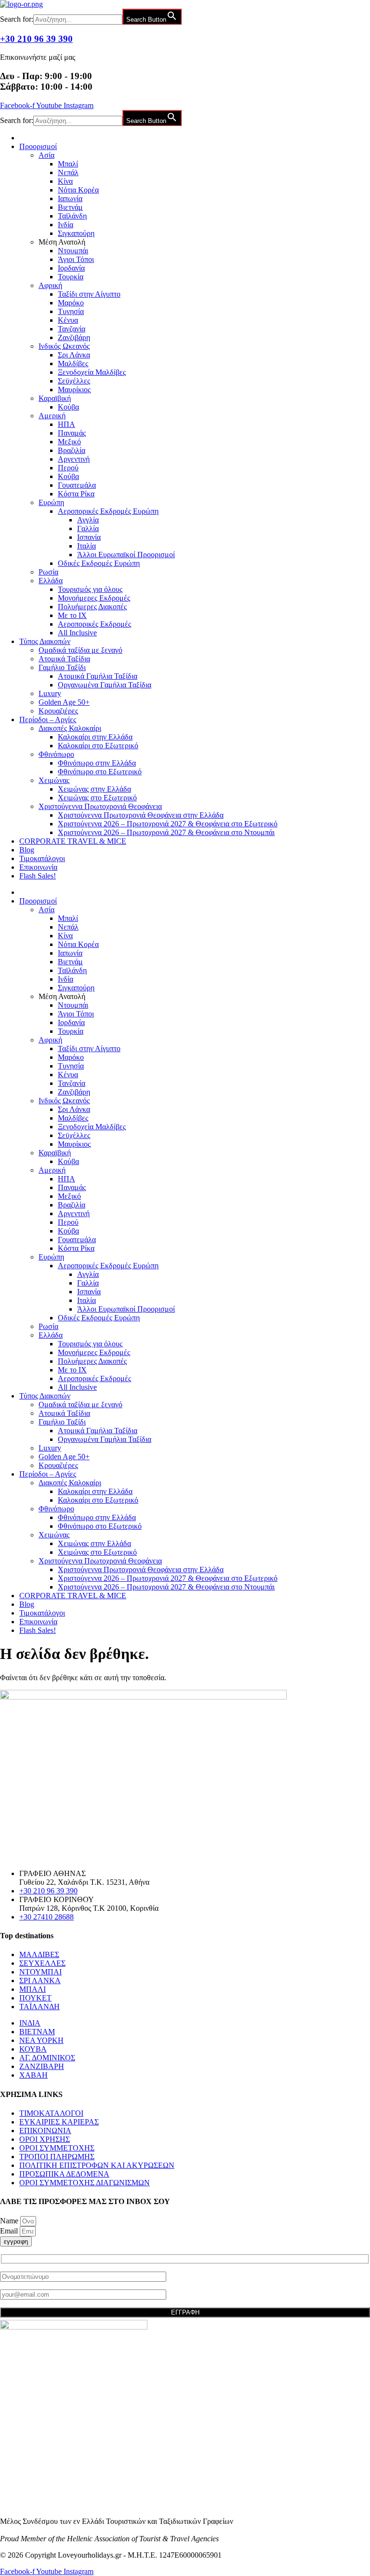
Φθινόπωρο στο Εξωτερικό (100, 772)
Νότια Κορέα (78, 190)
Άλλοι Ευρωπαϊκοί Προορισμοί (126, 555)
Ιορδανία (71, 268)
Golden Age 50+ (64, 702)
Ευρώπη (51, 502)
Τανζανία (72, 329)
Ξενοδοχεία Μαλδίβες (92, 372)
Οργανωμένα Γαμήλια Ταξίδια (105, 685)
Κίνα (65, 181)
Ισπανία (89, 537)
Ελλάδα (51, 581)
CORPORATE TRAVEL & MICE (73, 841)
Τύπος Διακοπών (45, 641)
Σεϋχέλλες (74, 381)
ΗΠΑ (66, 424)
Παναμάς (72, 433)
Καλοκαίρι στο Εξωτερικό (98, 746)
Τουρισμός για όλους (90, 589)
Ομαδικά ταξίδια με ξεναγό (80, 650)
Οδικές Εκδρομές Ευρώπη (99, 563)
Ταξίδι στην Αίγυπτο (89, 294)
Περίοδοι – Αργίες (48, 719)
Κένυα (68, 320)
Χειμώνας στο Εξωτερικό (97, 798)
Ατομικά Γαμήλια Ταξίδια (98, 676)
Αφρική (50, 285)
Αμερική (52, 416)
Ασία (46, 155)
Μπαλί (68, 164)
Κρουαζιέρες (58, 711)
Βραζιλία (72, 450)
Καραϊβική (55, 398)
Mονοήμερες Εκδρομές (94, 598)
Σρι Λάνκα (74, 355)
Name (10, 2221)
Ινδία (66, 225)
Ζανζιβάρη (74, 337)
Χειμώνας (54, 780)
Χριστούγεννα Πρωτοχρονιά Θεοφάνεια (100, 806)
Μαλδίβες (73, 363)
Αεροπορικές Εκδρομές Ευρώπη (108, 511)
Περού (68, 468)
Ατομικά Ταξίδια (64, 659)
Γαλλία (88, 528)
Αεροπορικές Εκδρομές (94, 624)
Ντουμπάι (73, 251)
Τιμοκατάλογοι (42, 858)
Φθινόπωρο (56, 754)
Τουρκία (71, 277)
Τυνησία (71, 311)
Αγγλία (88, 520)
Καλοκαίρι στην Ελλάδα (95, 737)
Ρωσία (48, 572)
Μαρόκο (71, 303)
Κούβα (68, 407)
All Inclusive (77, 633)
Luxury (50, 693)
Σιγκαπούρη (76, 233)
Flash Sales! (38, 876)
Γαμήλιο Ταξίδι (62, 667)
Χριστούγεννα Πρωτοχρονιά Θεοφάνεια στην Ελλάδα (141, 815)
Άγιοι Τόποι (76, 259)
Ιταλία (86, 546)
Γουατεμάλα (77, 485)
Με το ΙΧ (72, 615)
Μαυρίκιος (74, 390)
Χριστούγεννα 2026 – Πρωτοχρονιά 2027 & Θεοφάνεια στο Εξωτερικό (168, 824)
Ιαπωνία (70, 199)
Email (10, 2231)
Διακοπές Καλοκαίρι (70, 728)
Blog (27, 850)
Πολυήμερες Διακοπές (92, 607)
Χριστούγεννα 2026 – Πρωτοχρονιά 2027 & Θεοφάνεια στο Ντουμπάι (166, 832)
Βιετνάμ (70, 207)
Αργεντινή (74, 459)
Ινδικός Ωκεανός (64, 346)
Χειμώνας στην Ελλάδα (94, 789)
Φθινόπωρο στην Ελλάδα (97, 763)
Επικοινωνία (38, 867)
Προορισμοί (38, 146)
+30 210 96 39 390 (36, 39)
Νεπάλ (68, 172)
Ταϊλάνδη (72, 216)
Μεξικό (69, 442)
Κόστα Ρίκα (76, 494)
